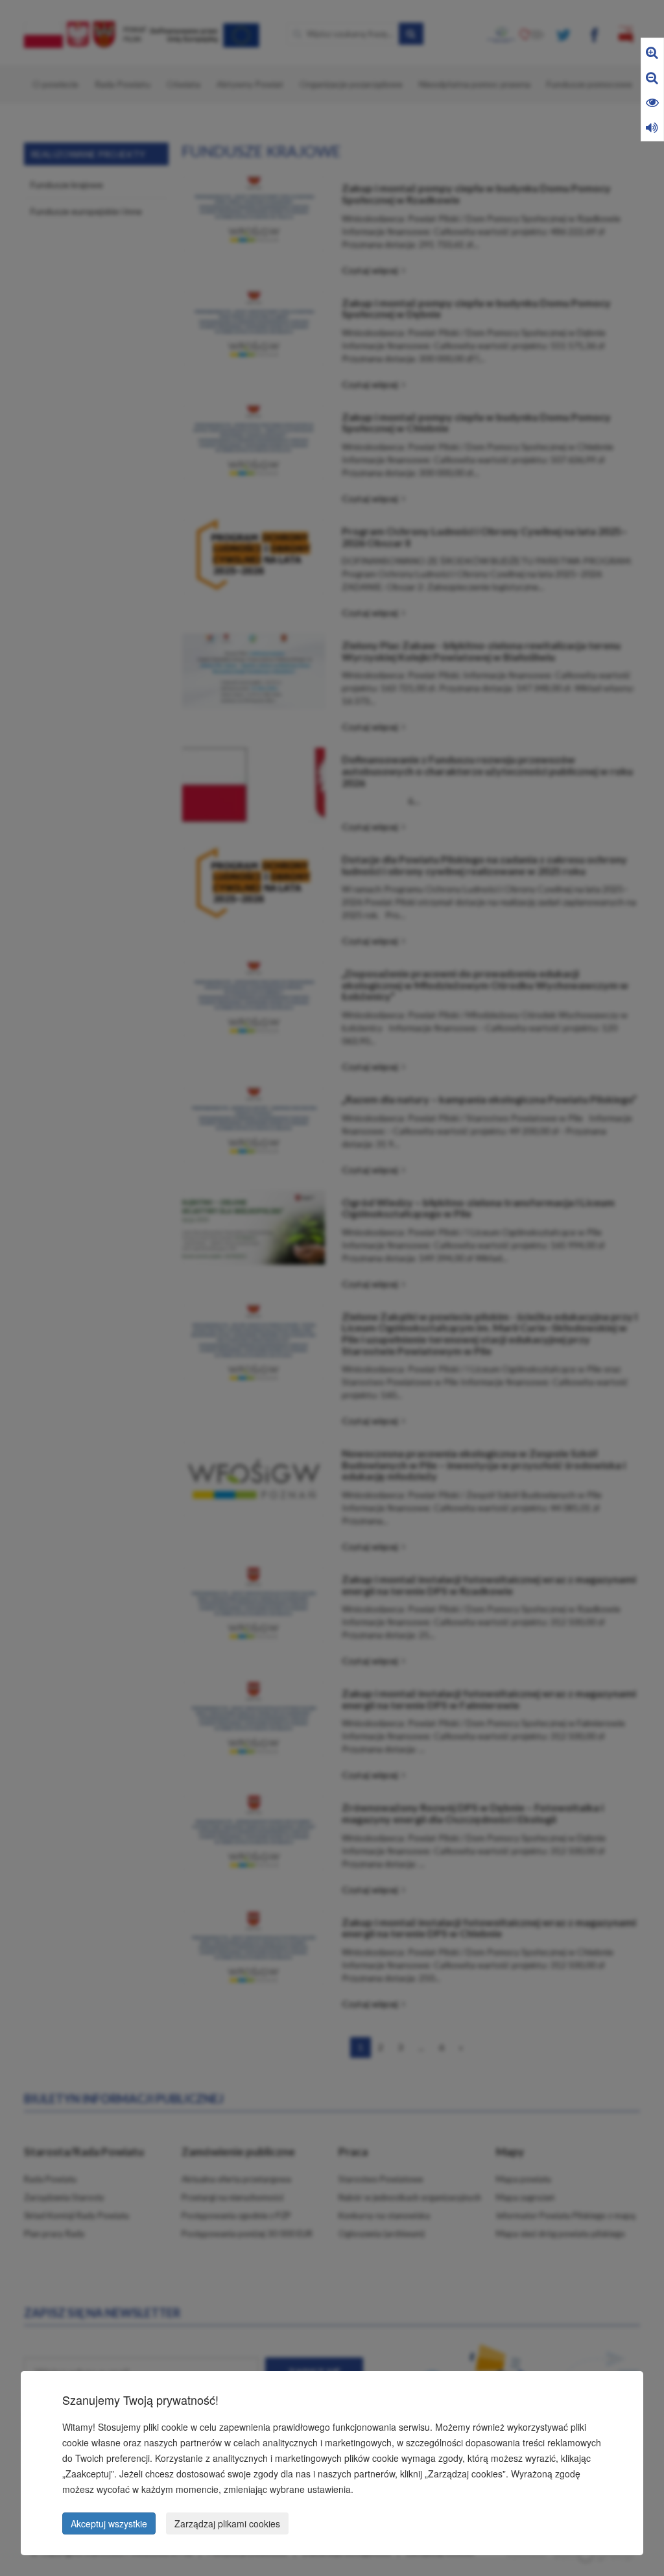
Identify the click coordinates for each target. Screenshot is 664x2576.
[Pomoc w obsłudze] (652, 127)
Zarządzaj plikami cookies (227, 2523)
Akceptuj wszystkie (109, 2523)
